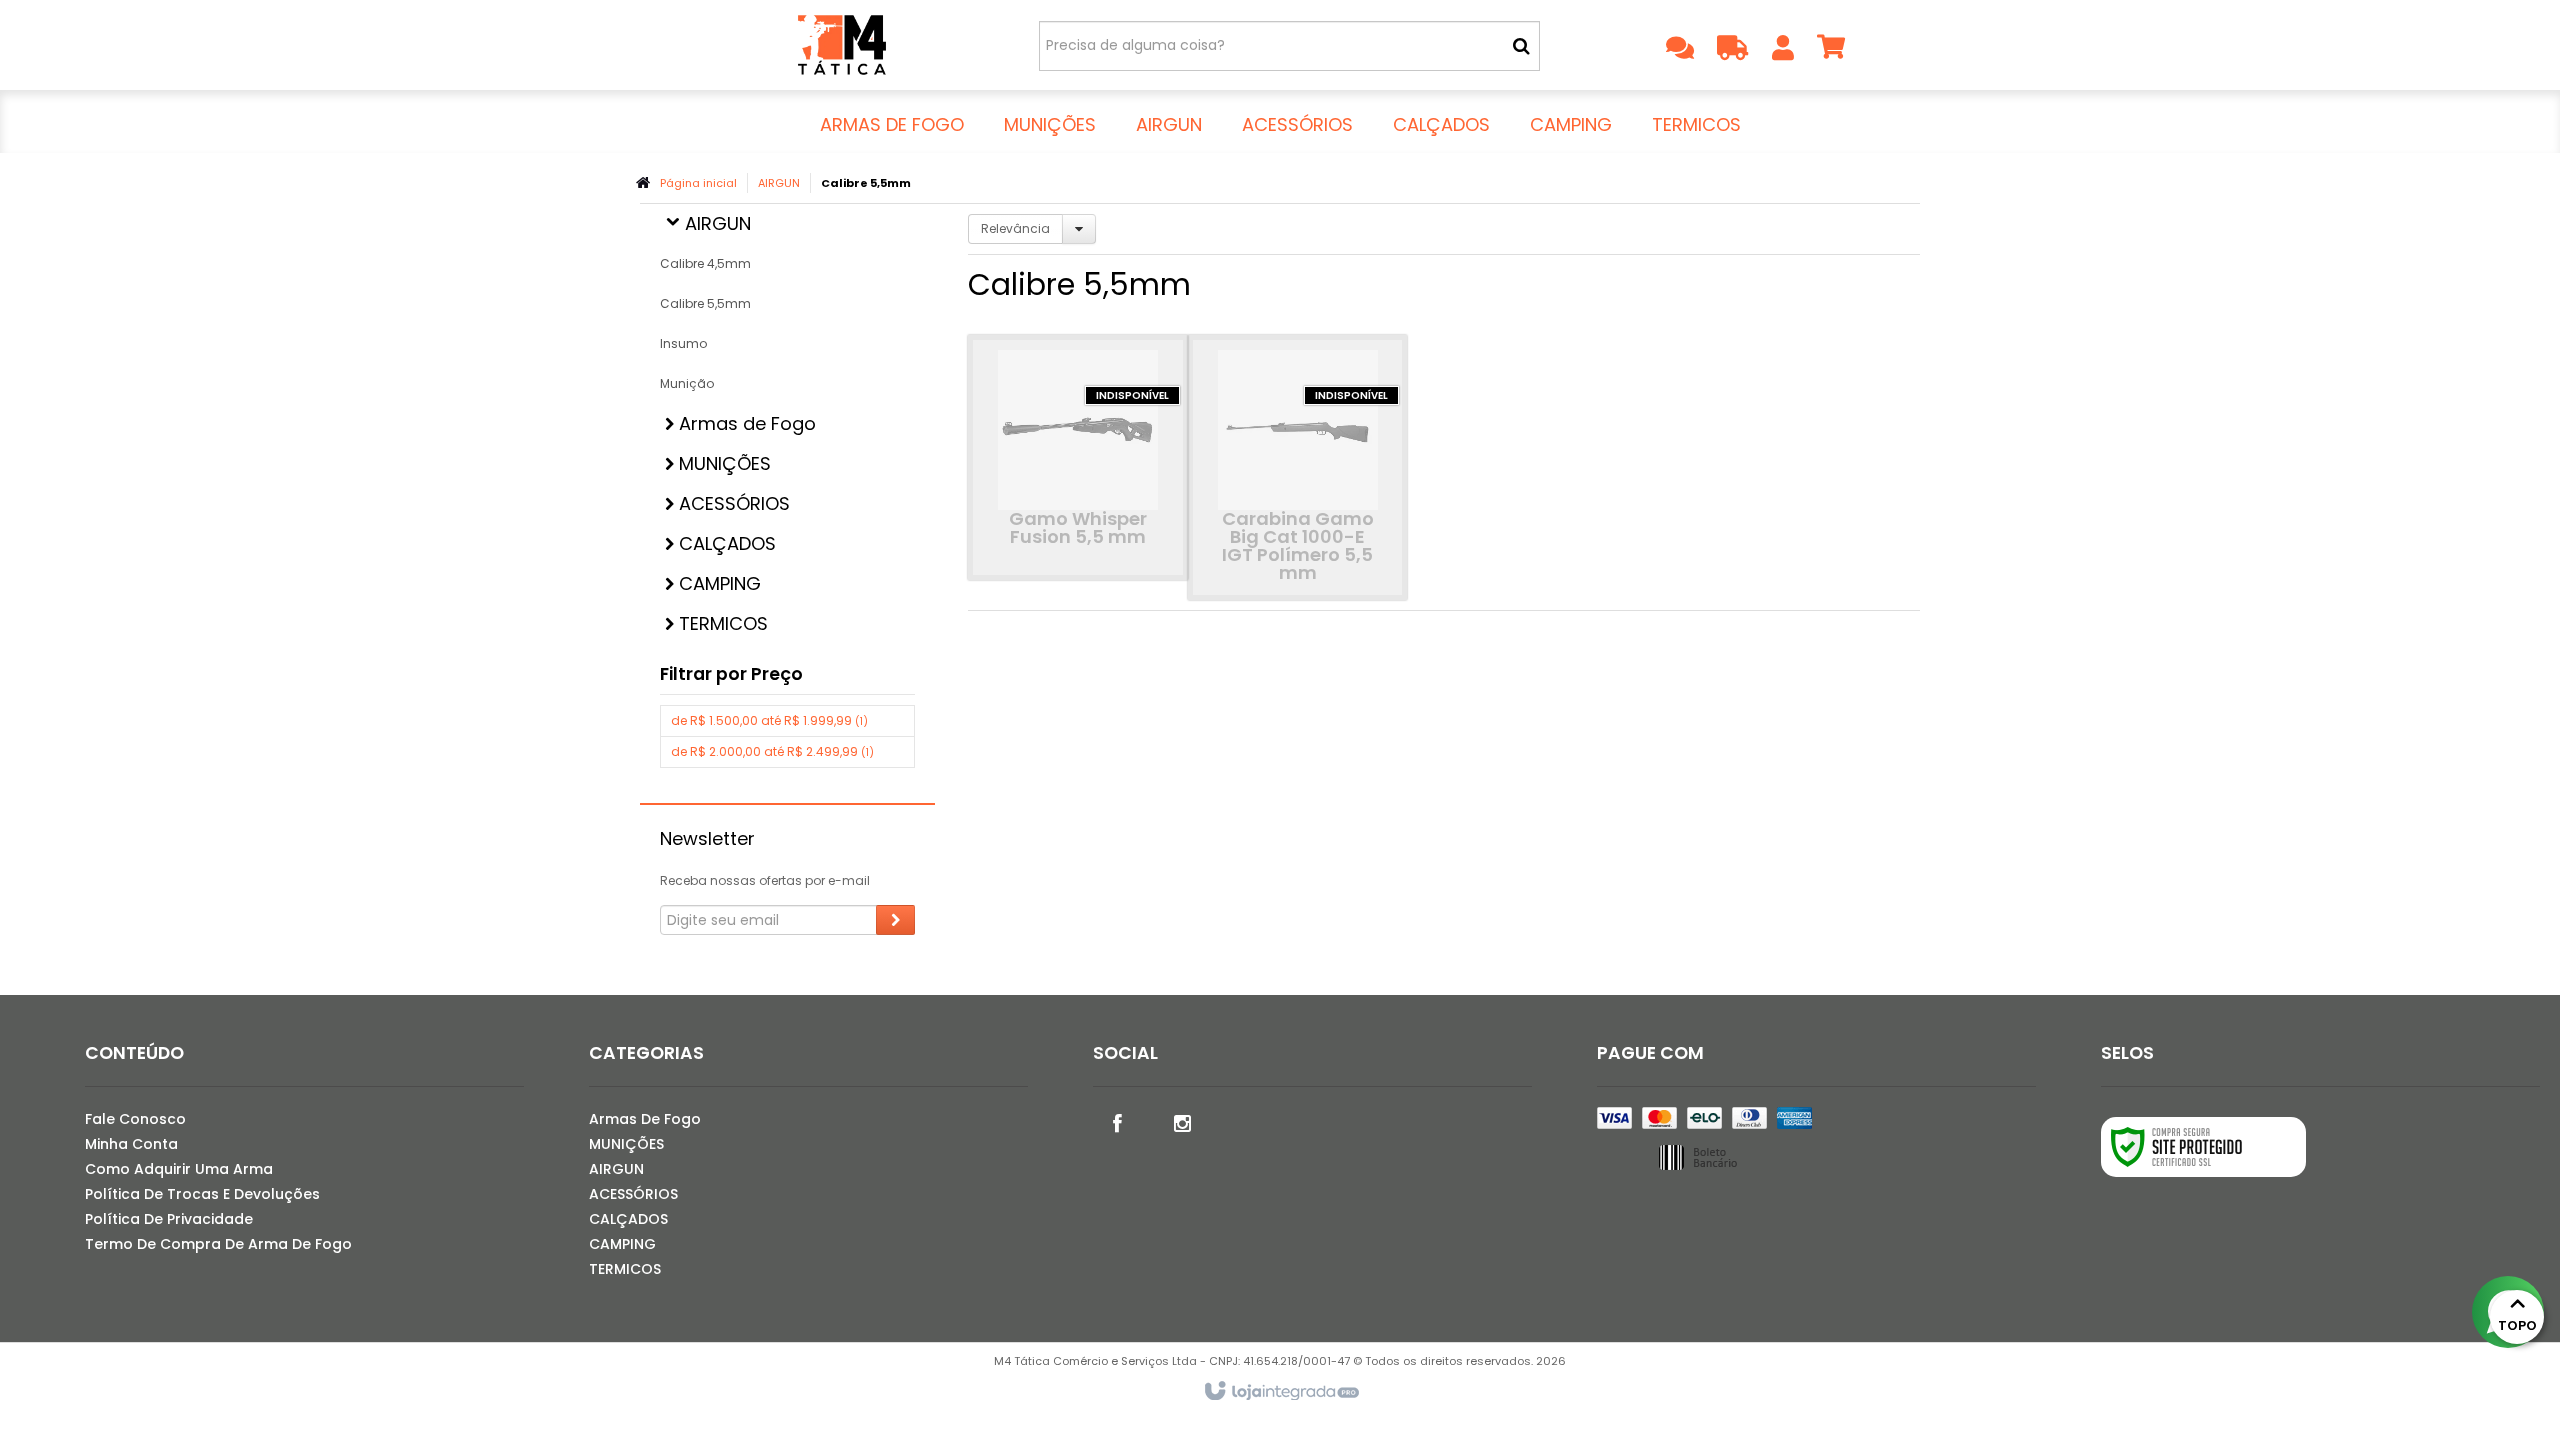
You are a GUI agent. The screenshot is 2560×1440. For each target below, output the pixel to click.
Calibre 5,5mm (705, 303)
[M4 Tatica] (841, 45)
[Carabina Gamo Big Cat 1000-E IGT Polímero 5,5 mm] (1298, 467)
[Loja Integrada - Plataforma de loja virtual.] (1280, 1392)
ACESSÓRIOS (633, 1194)
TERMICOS (625, 1269)
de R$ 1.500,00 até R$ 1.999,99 (769, 720)
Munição (687, 383)
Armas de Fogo (645, 1119)
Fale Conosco (135, 1119)
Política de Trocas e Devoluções (202, 1194)
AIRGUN (779, 183)
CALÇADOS (628, 1219)
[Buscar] (1521, 46)
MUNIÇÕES (626, 1144)
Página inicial (698, 183)
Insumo (683, 343)
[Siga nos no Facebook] (1118, 1122)
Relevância (1015, 228)
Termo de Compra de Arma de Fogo (218, 1244)
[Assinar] (895, 920)
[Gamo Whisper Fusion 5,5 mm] (1078, 457)
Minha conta (131, 1144)
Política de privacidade (169, 1219)
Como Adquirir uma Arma (179, 1169)
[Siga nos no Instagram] (1183, 1122)
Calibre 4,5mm (705, 263)
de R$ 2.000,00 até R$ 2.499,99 (772, 751)
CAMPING (622, 1244)
